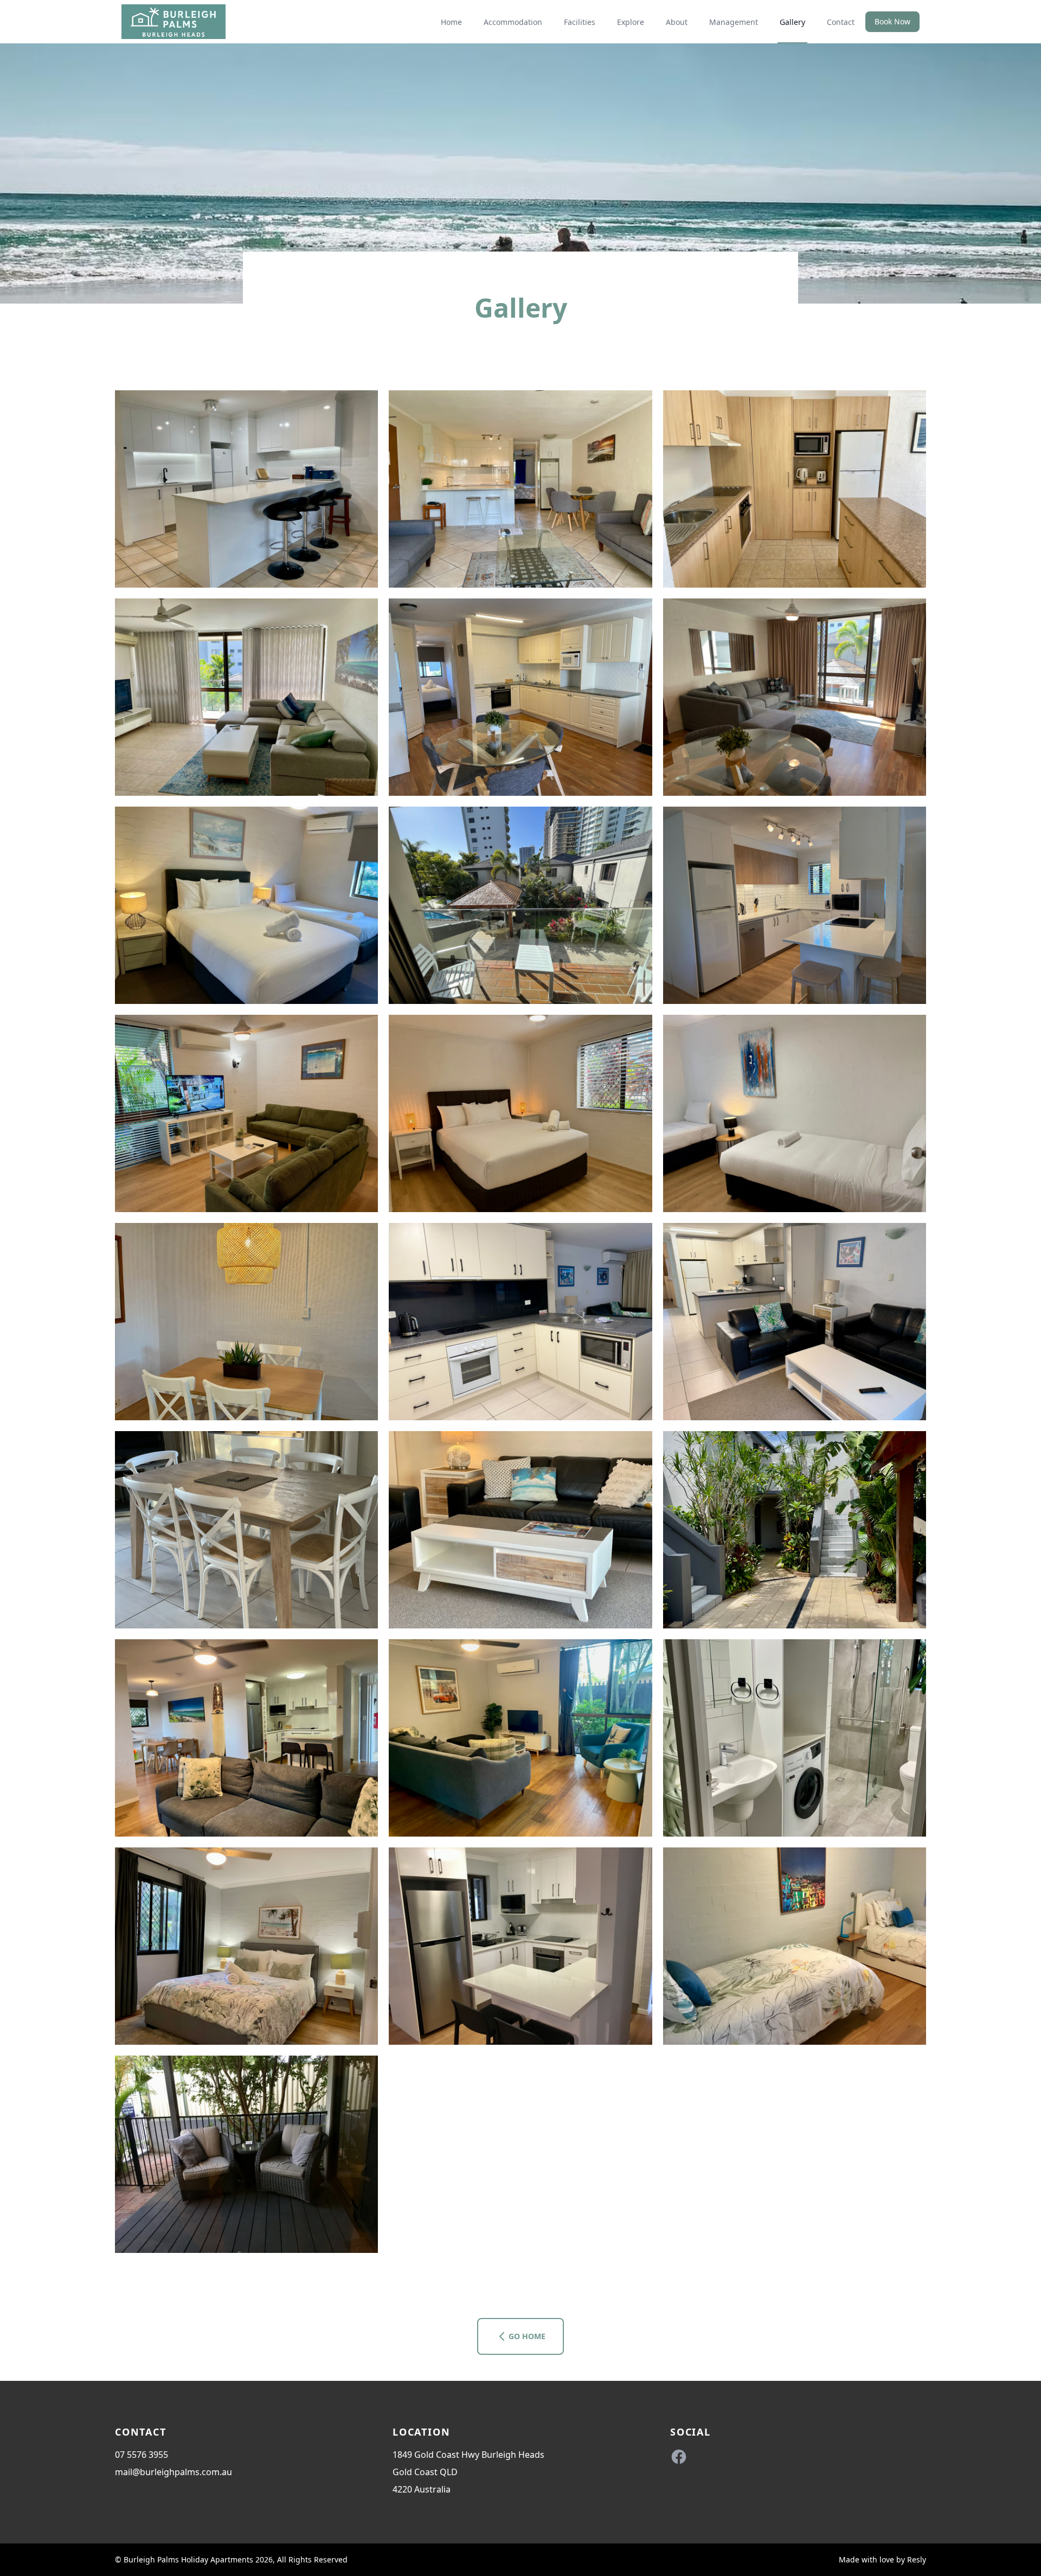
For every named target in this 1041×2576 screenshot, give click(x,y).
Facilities (580, 22)
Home (451, 22)
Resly (917, 2559)
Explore (631, 22)
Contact (841, 22)
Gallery (792, 22)
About (677, 22)
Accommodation (513, 22)
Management (734, 22)
